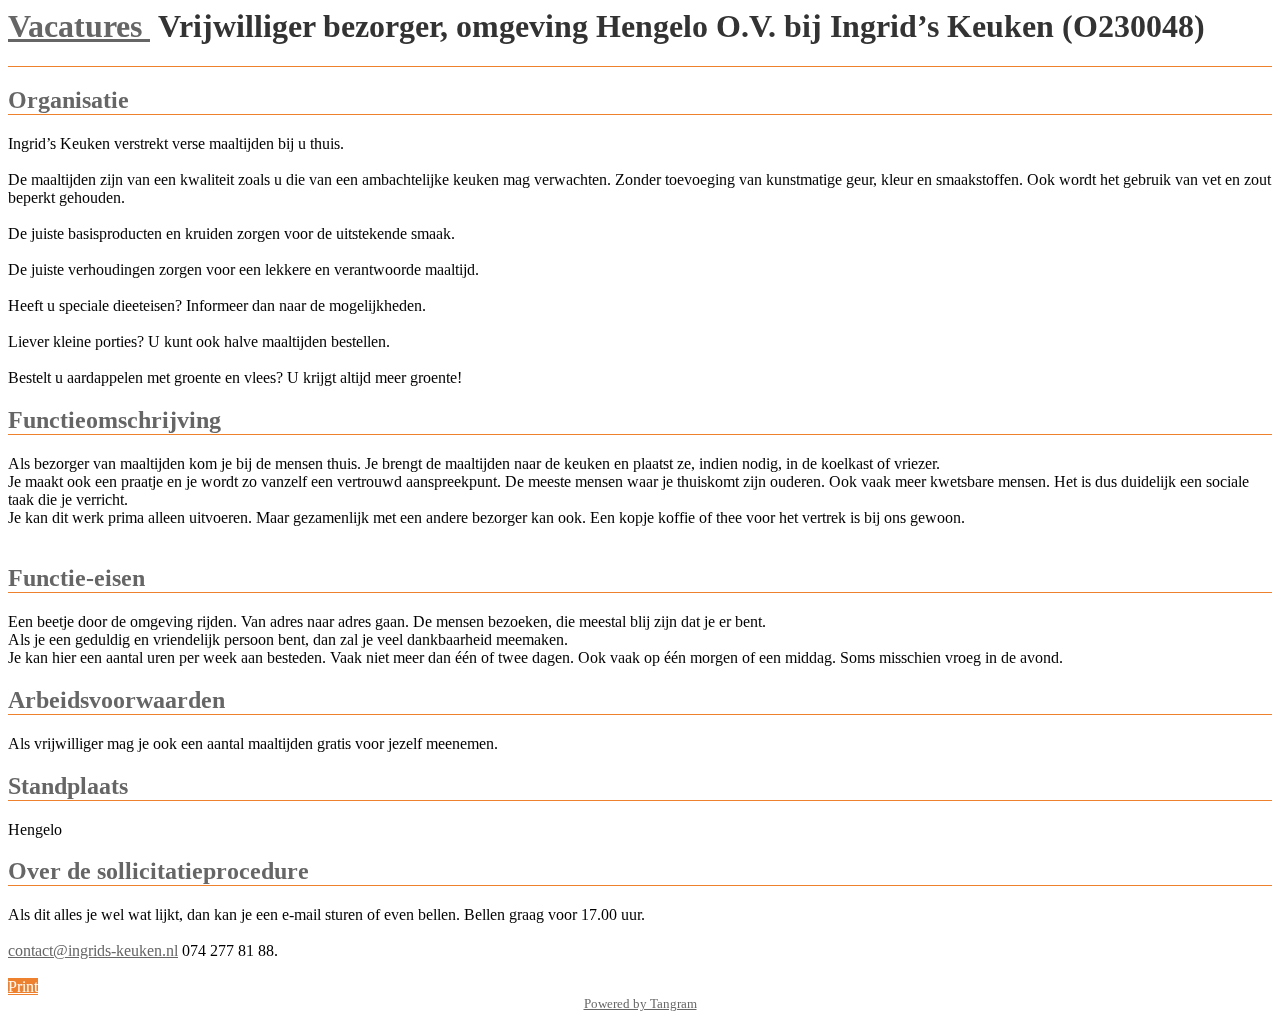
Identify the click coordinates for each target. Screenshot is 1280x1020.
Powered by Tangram (640, 1003)
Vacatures (79, 26)
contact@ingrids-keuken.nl (93, 950)
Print (23, 986)
